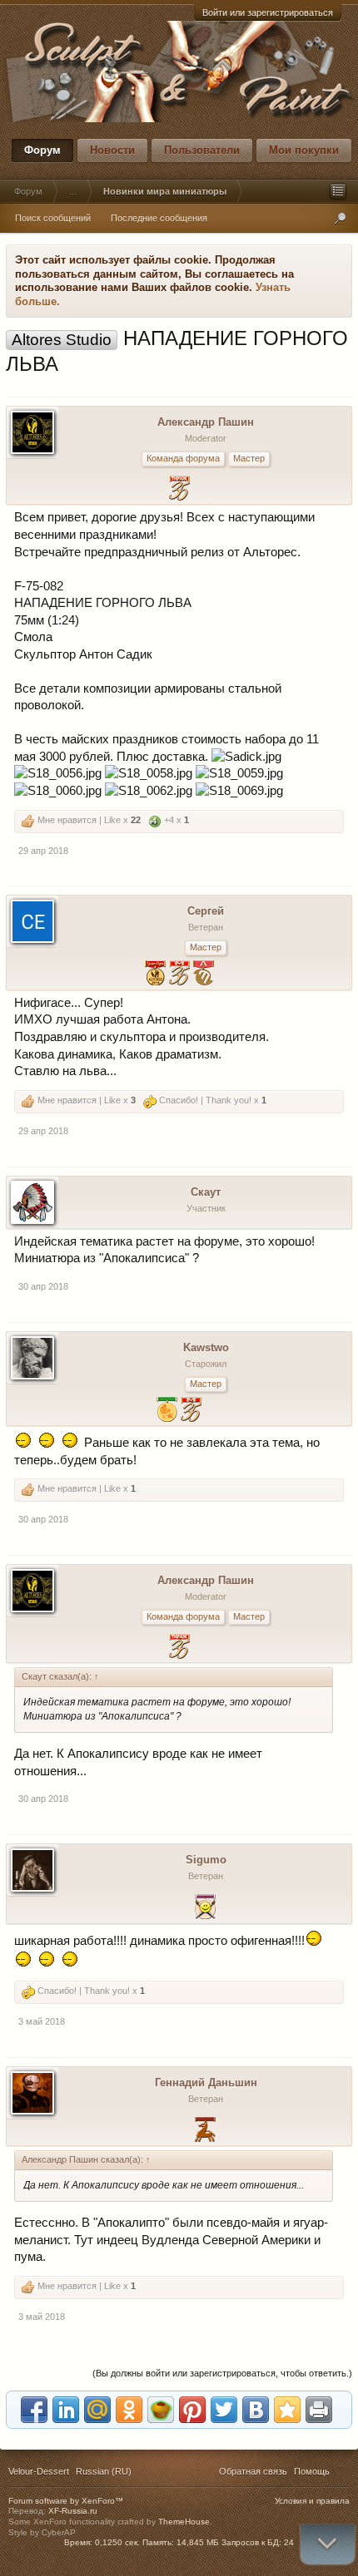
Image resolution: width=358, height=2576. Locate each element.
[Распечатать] (319, 2410)
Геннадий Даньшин (206, 2083)
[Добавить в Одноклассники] (129, 2410)
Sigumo (206, 1860)
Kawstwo (206, 1347)
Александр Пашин (206, 422)
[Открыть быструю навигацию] (338, 191)
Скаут (206, 1192)
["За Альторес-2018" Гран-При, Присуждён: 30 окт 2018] (155, 975)
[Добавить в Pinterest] (192, 2410)
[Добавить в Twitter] (224, 2410)
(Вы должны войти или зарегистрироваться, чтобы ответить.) (222, 2373)
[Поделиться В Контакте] (256, 2410)
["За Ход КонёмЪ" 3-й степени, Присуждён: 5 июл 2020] (205, 2132)
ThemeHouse (184, 2522)
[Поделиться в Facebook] (34, 2410)
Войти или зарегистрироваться (268, 12)
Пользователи (202, 150)
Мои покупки (304, 150)
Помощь (312, 2471)
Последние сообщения (159, 218)
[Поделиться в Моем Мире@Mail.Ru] (97, 2410)
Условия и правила (312, 2501)
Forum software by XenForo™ (66, 2501)
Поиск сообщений (53, 218)
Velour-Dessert (39, 2471)
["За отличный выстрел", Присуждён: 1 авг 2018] (205, 1909)
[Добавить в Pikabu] (161, 2410)
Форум (42, 150)
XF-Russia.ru (73, 2511)
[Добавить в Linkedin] (66, 2410)
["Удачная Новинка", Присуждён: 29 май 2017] (179, 490)
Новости (112, 150)
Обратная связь (253, 2471)
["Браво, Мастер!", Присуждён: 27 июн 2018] (179, 975)
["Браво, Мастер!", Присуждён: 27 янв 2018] (191, 1411)
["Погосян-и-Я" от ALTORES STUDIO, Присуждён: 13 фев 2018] (204, 975)
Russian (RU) (104, 2471)
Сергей (206, 911)
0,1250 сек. (117, 2542)
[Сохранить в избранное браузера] (287, 2410)
